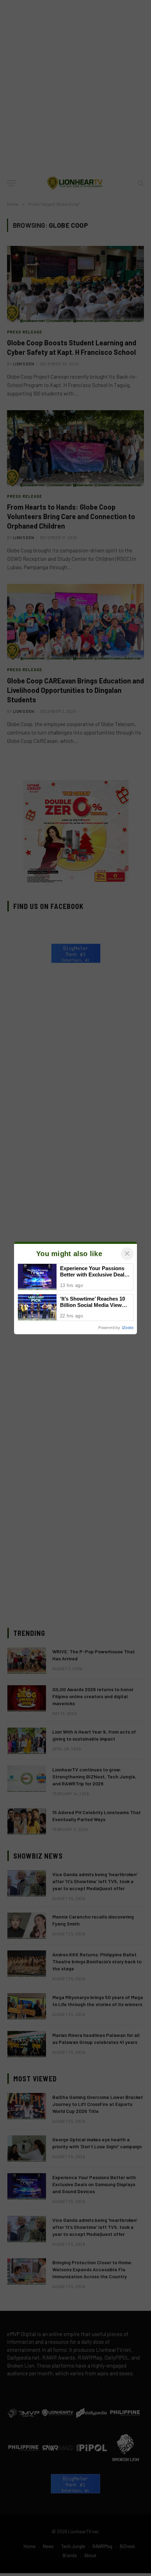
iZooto (128, 1328)
